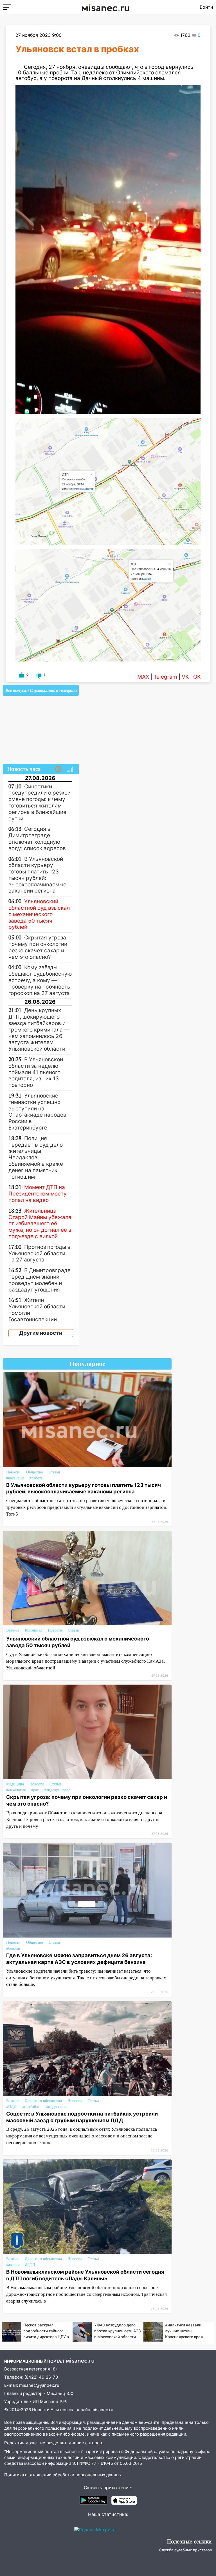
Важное (13, 1630)
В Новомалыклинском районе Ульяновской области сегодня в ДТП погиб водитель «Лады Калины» (85, 2275)
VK (185, 677)
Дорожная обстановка (43, 2101)
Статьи (54, 1472)
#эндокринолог (57, 1790)
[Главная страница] (105, 7)
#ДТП (30, 2265)
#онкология (16, 1790)
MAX (143, 677)
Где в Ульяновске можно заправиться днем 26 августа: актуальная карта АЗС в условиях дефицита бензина (79, 1959)
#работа (36, 1478)
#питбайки (31, 2107)
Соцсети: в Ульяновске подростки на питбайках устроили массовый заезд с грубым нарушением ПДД (82, 2117)
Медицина (15, 1784)
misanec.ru (102, 2410)
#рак (35, 1790)
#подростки (56, 2107)
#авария (13, 2265)
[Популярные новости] (70, 769)
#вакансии (15, 1478)
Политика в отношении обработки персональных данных (63, 2475)
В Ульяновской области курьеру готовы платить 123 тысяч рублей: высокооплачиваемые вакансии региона (84, 1488)
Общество (35, 1472)
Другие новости (41, 1333)
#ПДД (11, 2107)
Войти (206, 7)
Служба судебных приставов (185, 2550)
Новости (13, 1472)
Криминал (33, 1630)
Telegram (165, 677)
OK (197, 677)
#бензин (13, 1948)
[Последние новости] (58, 769)
